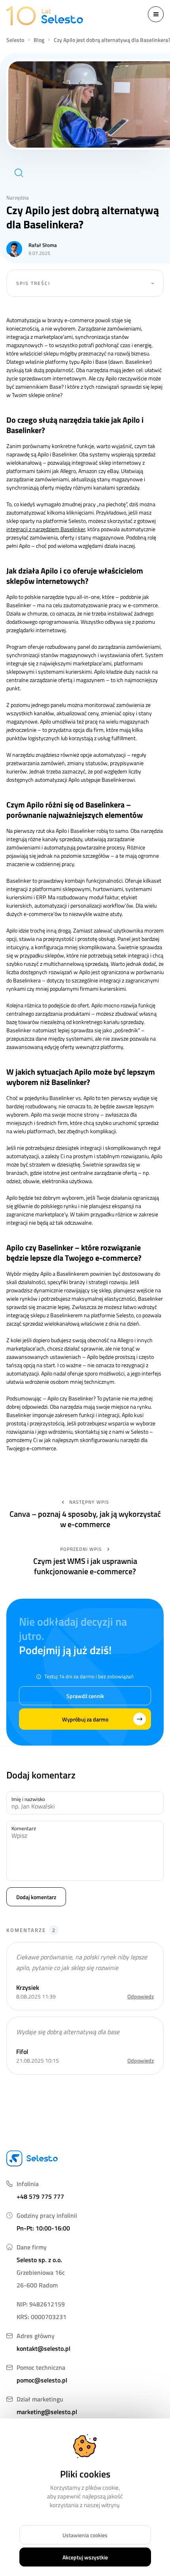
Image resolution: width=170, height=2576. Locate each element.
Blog (39, 40)
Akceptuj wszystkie (85, 2557)
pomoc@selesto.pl (42, 2380)
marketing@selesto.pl (47, 2412)
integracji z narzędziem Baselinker (46, 529)
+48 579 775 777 (40, 2196)
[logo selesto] (44, 16)
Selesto (15, 40)
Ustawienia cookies (85, 2535)
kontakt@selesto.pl (43, 2348)
